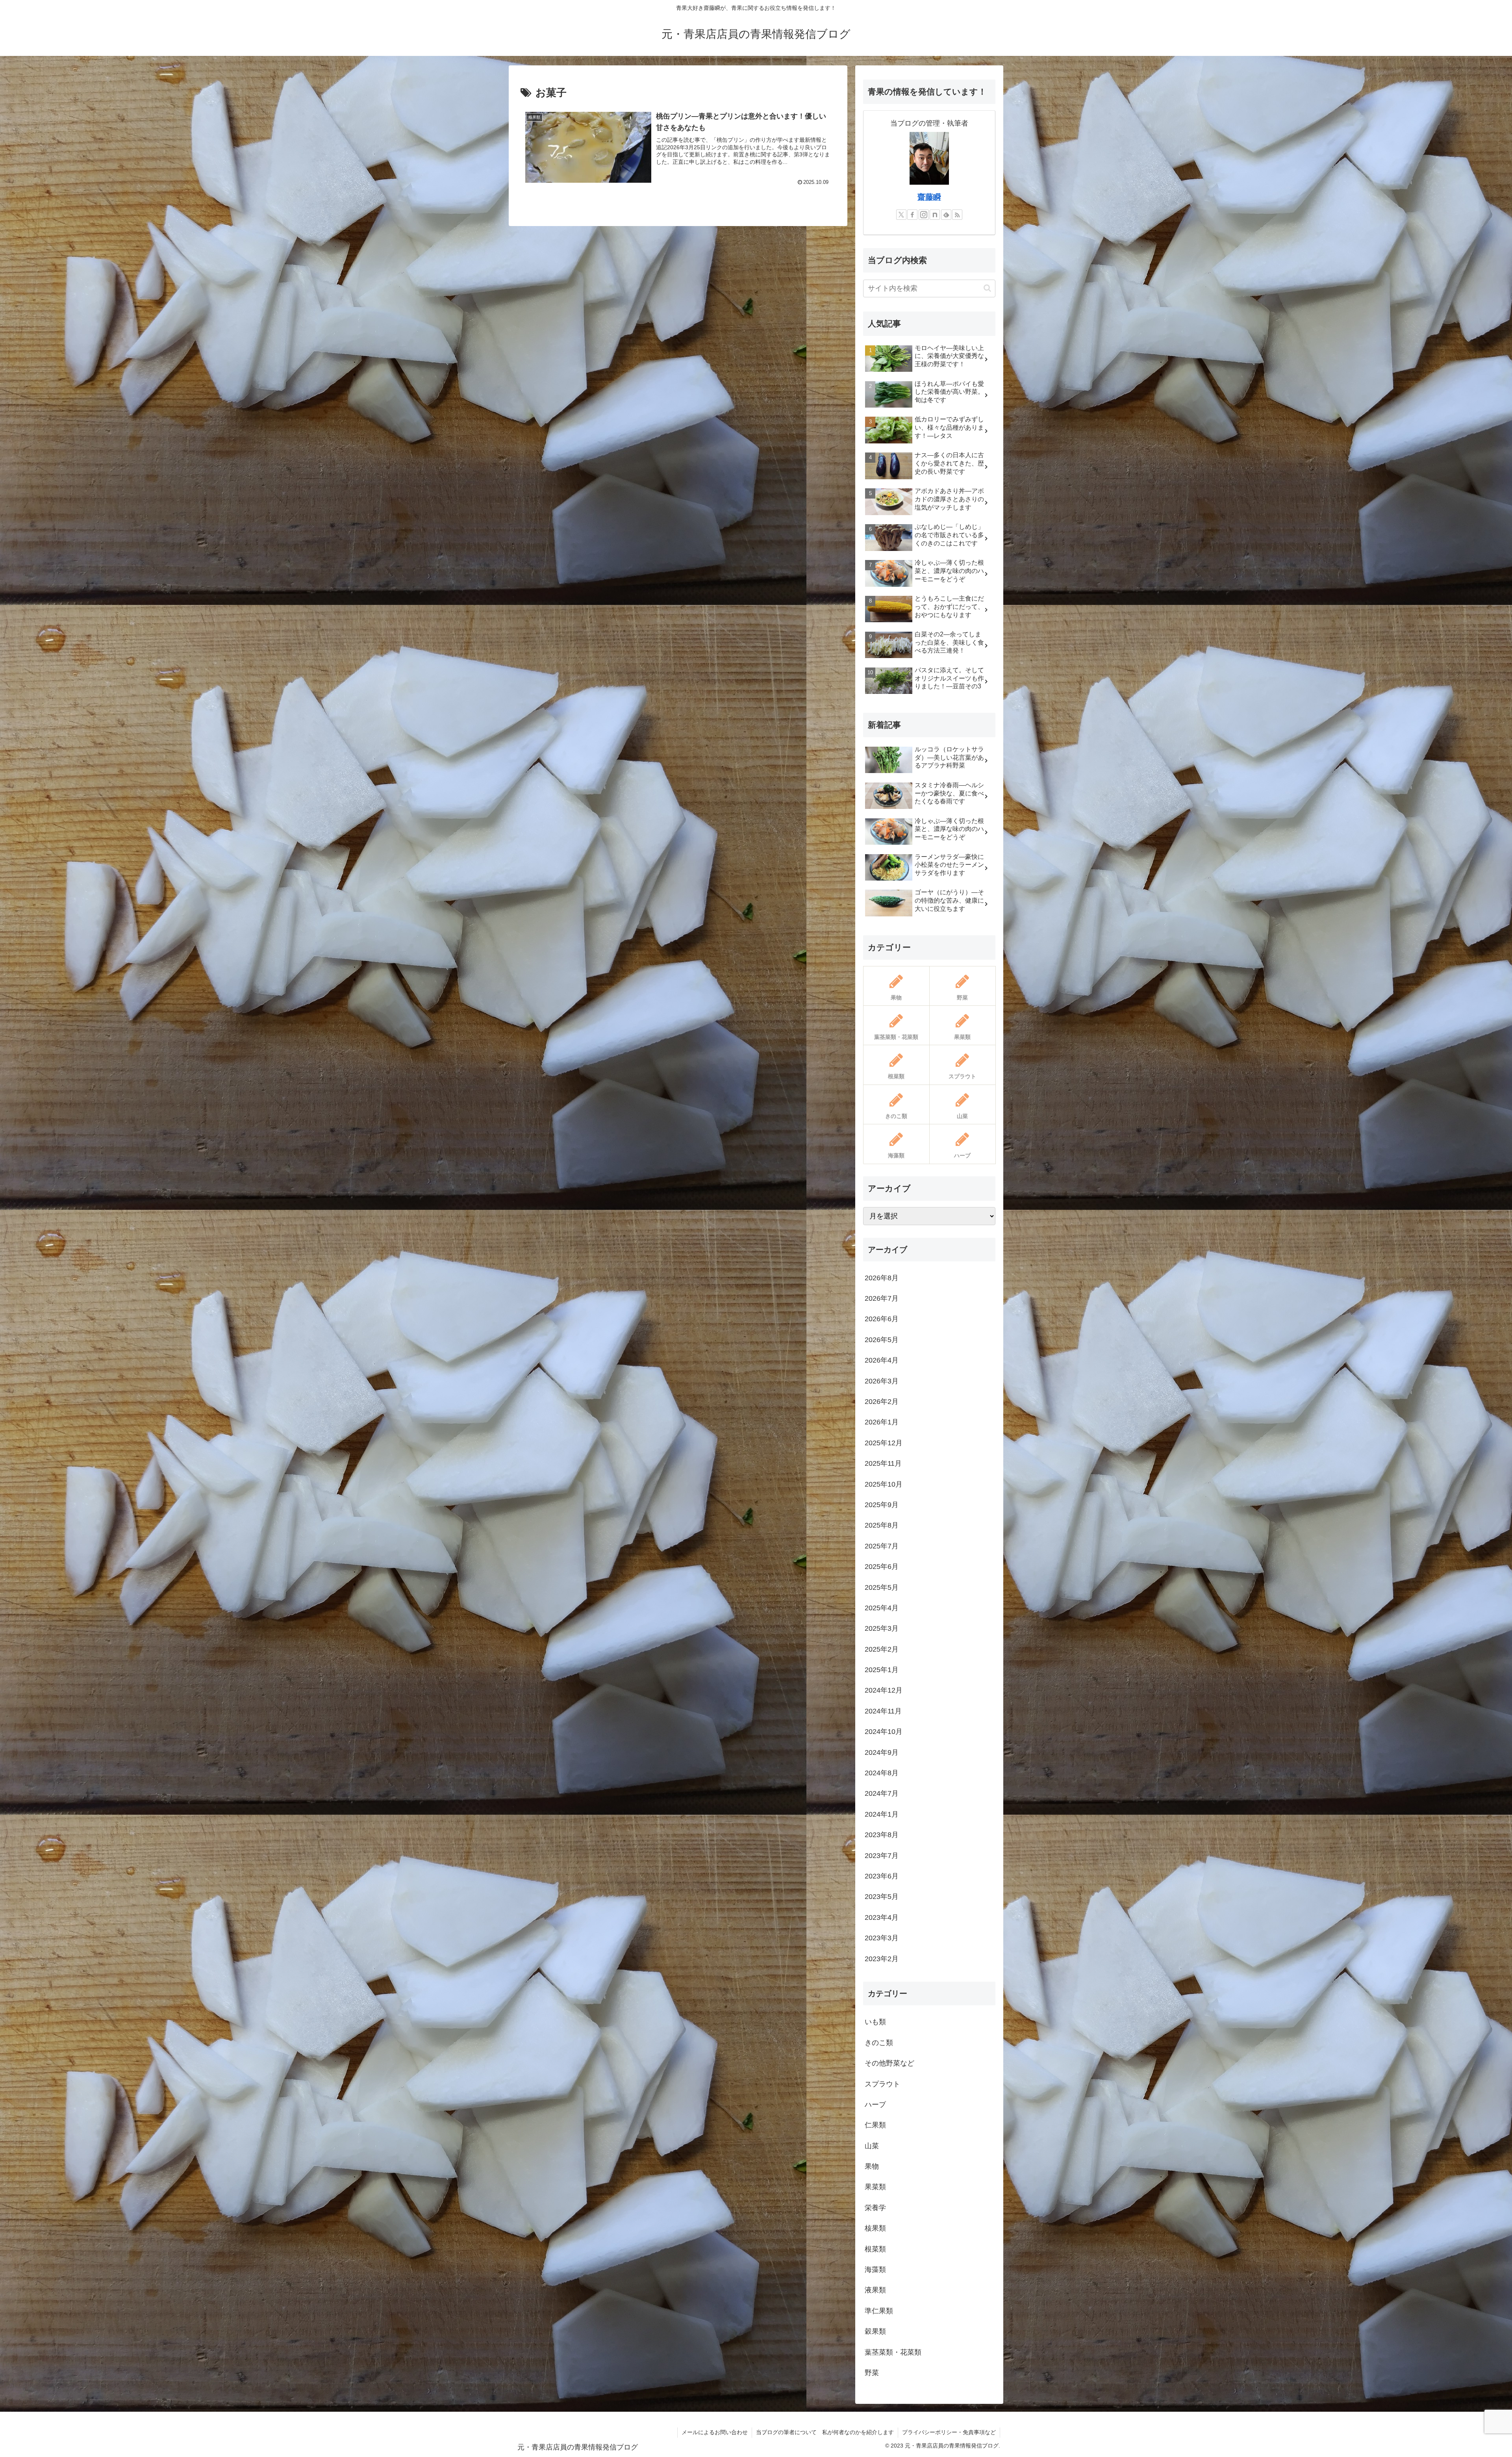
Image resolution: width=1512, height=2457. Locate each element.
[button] (987, 288)
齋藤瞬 (929, 197)
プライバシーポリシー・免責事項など (949, 2432)
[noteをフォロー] (935, 215)
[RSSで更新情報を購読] (957, 215)
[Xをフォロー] (901, 215)
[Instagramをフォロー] (924, 215)
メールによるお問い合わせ (715, 2432)
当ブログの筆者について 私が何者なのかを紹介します (825, 2432)
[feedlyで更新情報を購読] (946, 215)
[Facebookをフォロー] (912, 215)
